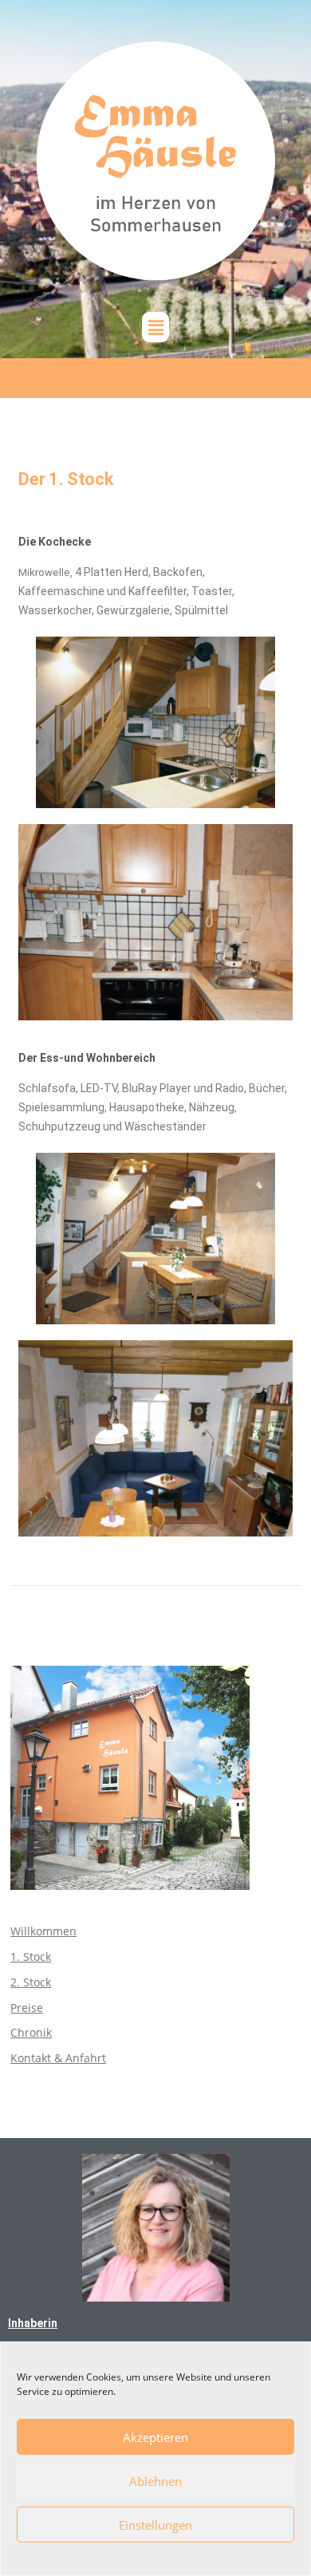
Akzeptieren (155, 2437)
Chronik (31, 2032)
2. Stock (31, 1982)
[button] (155, 327)
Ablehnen (155, 2481)
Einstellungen (155, 2525)
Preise (27, 2008)
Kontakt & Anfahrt (58, 2058)
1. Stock (31, 1957)
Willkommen (43, 1931)
